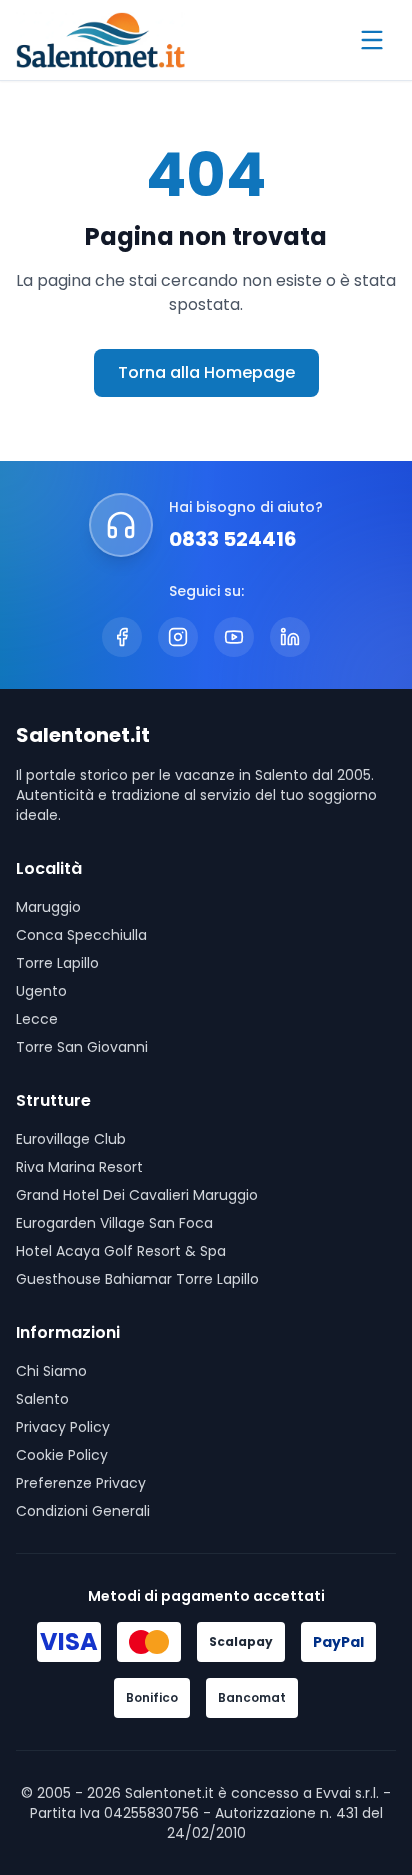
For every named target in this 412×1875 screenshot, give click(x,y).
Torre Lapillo (57, 963)
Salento (42, 1399)
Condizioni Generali (83, 1511)
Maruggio (48, 907)
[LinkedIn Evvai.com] (290, 637)
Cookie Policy (62, 1455)
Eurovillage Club (71, 1139)
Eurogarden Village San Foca (114, 1223)
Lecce (37, 1019)
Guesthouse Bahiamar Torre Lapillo (137, 1279)
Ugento (41, 991)
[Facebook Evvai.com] (122, 637)
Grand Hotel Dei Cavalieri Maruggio (137, 1195)
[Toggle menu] (372, 40)
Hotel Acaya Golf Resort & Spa (121, 1251)
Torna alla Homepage (206, 372)
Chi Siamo (51, 1371)
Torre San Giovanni (82, 1047)
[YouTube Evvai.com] (234, 637)
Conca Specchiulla (81, 935)
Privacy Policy (63, 1427)
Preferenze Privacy (81, 1483)
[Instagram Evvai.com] (178, 637)
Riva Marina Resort (79, 1167)
